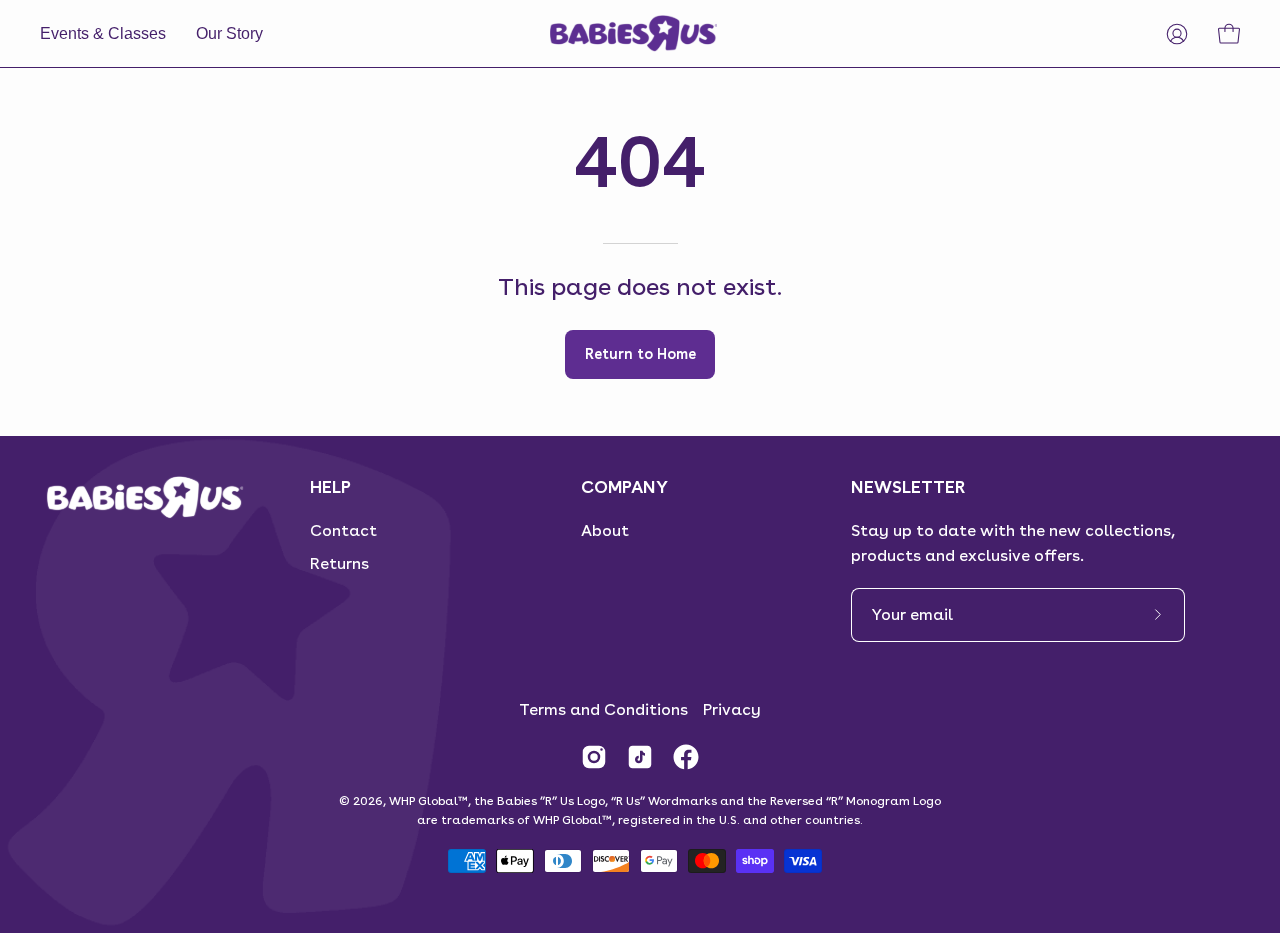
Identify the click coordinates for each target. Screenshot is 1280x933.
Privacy (732, 709)
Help (330, 486)
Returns (339, 563)
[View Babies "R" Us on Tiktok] (640, 757)
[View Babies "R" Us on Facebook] (686, 757)
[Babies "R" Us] (635, 33)
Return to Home (640, 354)
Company (624, 486)
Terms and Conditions (603, 709)
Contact (343, 530)
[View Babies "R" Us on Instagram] (594, 757)
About (605, 530)
